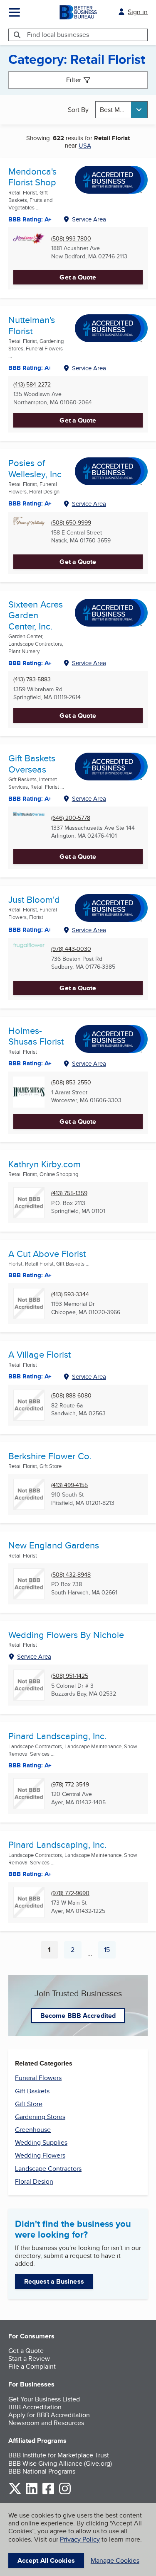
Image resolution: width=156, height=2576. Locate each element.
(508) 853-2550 (71, 1083)
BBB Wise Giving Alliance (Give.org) (60, 2463)
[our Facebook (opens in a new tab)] (48, 2493)
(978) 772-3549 (70, 1785)
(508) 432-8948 (71, 1575)
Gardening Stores (40, 2117)
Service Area (89, 219)
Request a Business (54, 2281)
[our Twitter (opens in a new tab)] (15, 2493)
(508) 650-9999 (71, 523)
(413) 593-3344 (70, 1294)
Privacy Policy (80, 2539)
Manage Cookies (115, 2560)
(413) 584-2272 (32, 385)
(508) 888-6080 (71, 1396)
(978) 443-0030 (71, 949)
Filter (74, 80)
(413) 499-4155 (69, 1485)
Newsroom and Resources (46, 2423)
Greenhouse (33, 2130)
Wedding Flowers (40, 2155)
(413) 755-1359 (69, 1193)
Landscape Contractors (48, 2169)
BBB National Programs (42, 2471)
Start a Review (29, 2358)
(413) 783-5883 (32, 679)
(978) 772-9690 (70, 1893)
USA (85, 145)
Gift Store (29, 2104)
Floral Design (34, 2181)
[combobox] (121, 110)
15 (110, 1951)
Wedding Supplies (41, 2142)
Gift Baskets (32, 2091)
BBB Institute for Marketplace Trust (59, 2455)
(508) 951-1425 (70, 1676)
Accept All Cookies (46, 2560)
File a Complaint (32, 2366)
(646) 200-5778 (71, 818)
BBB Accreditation (35, 2407)
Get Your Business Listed (44, 2399)
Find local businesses (58, 35)
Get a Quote (78, 277)
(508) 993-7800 (71, 239)
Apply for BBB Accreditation (49, 2415)
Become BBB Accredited (78, 2016)
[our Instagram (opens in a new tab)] (65, 2493)
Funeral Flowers (38, 2078)
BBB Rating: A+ (30, 1874)
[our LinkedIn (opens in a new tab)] (32, 2493)
